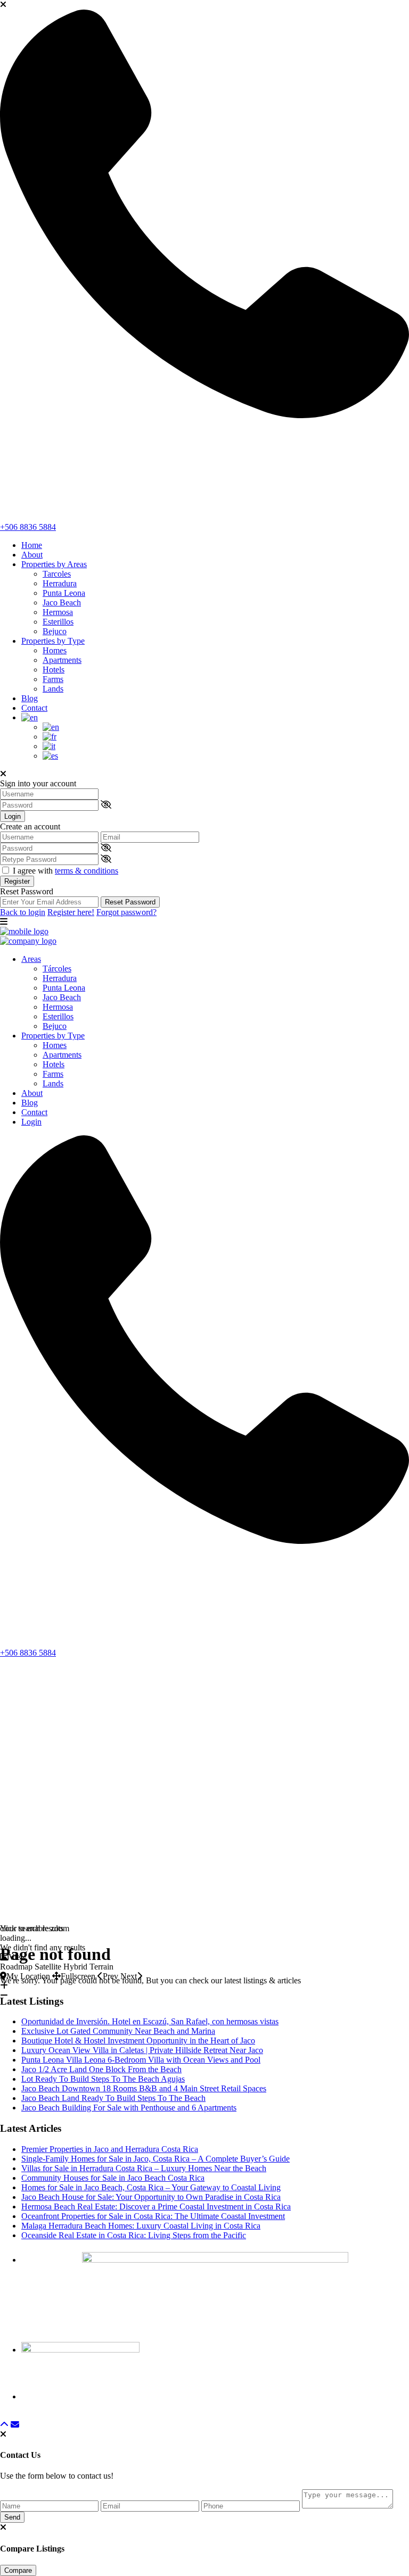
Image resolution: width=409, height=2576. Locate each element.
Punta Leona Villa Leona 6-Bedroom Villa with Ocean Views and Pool (141, 2060)
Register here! (71, 912)
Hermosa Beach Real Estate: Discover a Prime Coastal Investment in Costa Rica (156, 2207)
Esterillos (58, 622)
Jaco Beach (62, 603)
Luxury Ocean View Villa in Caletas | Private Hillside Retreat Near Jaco (142, 2050)
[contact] (15, 2425)
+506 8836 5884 (28, 527)
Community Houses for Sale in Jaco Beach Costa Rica (113, 2178)
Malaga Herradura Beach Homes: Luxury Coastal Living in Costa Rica (141, 2226)
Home (32, 545)
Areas (31, 959)
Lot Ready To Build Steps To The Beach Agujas (103, 2079)
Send (12, 2517)
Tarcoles (57, 574)
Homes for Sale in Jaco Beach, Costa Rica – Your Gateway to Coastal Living (151, 2187)
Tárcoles (57, 969)
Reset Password (130, 902)
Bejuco (55, 631)
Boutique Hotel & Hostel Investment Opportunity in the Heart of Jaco (138, 2041)
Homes (55, 650)
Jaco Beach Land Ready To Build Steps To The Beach (113, 2098)
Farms (53, 679)
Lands (53, 689)
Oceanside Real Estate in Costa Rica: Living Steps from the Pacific (134, 2235)
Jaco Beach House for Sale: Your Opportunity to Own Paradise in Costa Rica (151, 2197)
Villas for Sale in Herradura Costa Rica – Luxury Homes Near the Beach (144, 2168)
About (32, 555)
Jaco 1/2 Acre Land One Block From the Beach (101, 2069)
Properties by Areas (54, 564)
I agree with (66, 871)
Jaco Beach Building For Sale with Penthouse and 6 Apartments (129, 2108)
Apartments (62, 660)
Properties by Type (53, 641)
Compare (18, 2570)
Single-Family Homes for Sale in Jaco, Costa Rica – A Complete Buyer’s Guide (156, 2159)
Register (17, 881)
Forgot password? (126, 912)
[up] (4, 2425)
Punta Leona (64, 593)
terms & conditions (87, 871)
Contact (34, 708)
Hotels (54, 670)
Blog (30, 698)
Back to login (23, 912)
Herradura (60, 583)
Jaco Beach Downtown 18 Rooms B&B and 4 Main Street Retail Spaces (144, 2088)
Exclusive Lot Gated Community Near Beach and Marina (118, 2031)
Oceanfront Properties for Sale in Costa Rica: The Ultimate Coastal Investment (153, 2216)
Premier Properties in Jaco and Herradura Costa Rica (110, 2149)
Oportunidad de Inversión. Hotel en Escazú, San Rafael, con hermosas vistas (150, 2021)
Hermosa (58, 612)
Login (13, 816)
